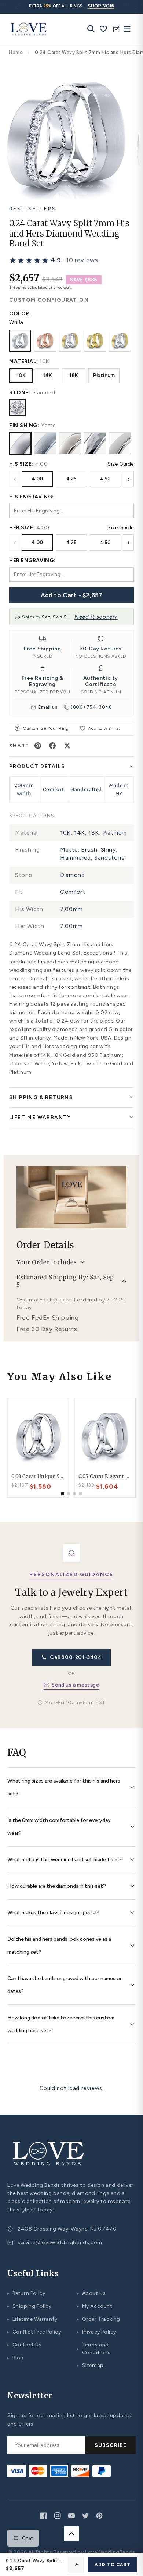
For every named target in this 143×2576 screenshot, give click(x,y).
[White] (20, 341)
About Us (91, 2293)
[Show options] (77, 2565)
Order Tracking (99, 2319)
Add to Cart (113, 2565)
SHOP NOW (101, 6)
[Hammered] (95, 443)
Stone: (20, 393)
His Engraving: (32, 497)
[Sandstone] (120, 443)
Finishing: (24, 425)
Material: (24, 361)
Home (16, 52)
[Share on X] (67, 746)
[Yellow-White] (120, 341)
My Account (95, 2306)
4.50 (105, 479)
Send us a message (75, 1685)
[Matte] (20, 443)
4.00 (37, 479)
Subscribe (111, 2445)
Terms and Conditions (94, 2349)
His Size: (21, 464)
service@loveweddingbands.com (60, 2243)
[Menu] (125, 29)
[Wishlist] (104, 29)
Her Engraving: (32, 560)
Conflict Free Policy (34, 2332)
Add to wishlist (104, 728)
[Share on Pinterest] (38, 746)
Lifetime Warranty (32, 2319)
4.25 (71, 479)
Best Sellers (33, 209)
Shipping (18, 287)
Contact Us (25, 2345)
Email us (48, 707)
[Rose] (45, 341)
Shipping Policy (30, 2306)
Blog (16, 2358)
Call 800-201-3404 (76, 1657)
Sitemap (90, 2365)
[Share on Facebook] (52, 746)
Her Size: (22, 528)
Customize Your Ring (44, 728)
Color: (20, 314)
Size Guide (121, 464)
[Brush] (45, 443)
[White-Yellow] (70, 341)
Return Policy (26, 2293)
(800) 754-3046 (91, 707)
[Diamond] (17, 408)
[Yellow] (95, 341)
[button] (54, 260)
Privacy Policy (97, 2332)
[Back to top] (71, 2534)
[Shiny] (70, 443)
